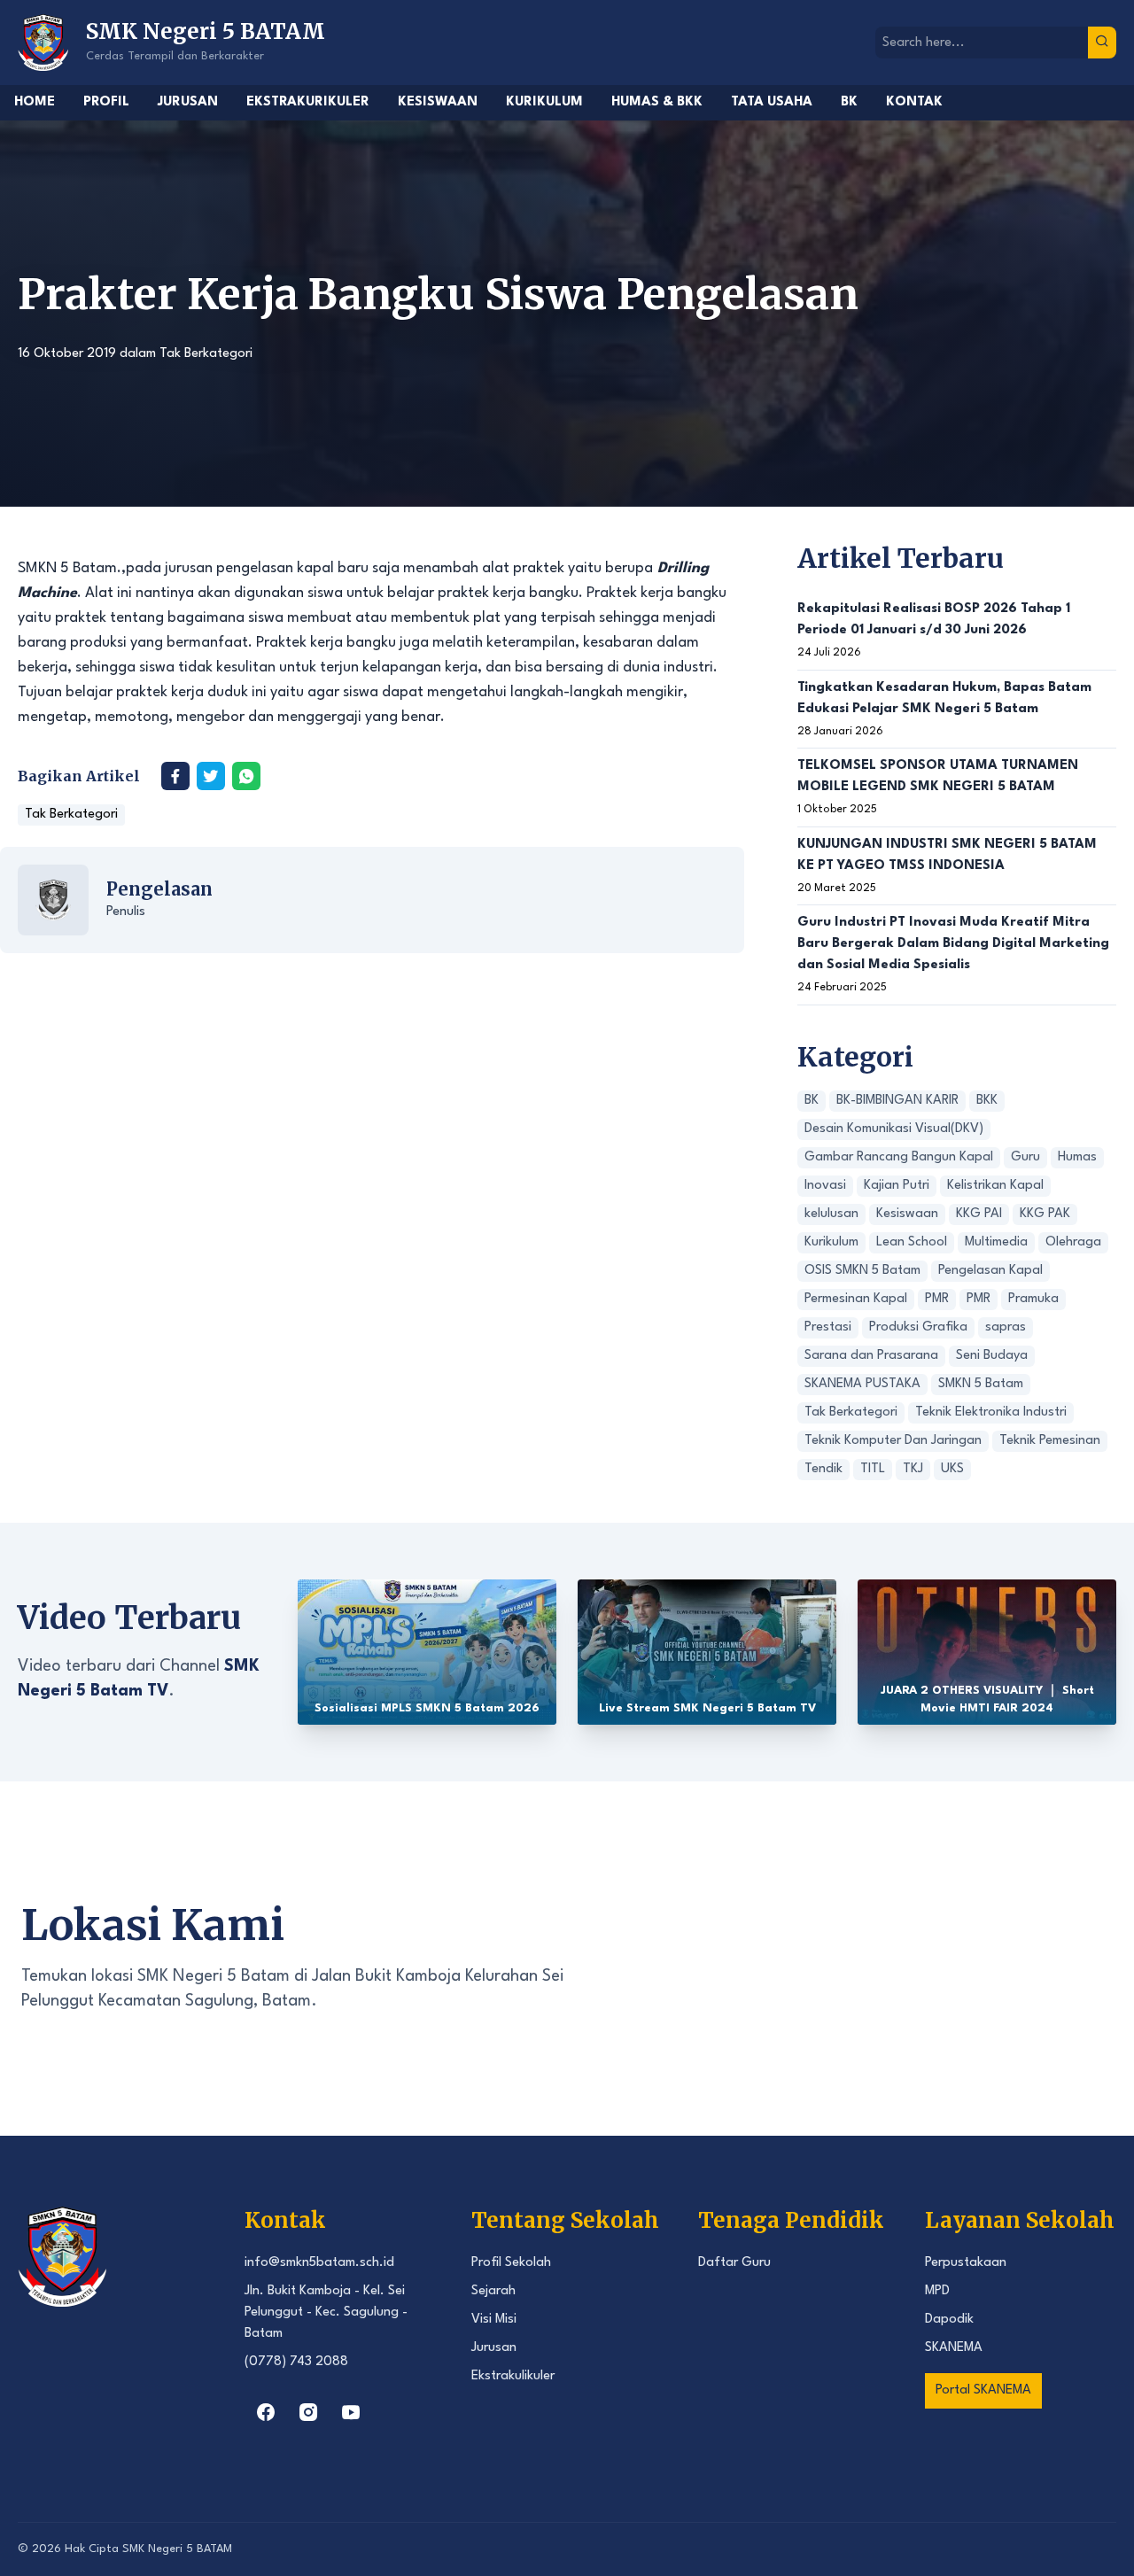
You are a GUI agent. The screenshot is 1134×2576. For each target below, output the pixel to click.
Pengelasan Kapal (990, 1271)
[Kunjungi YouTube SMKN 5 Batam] (351, 2412)
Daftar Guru (734, 2263)
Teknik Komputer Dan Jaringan (893, 1441)
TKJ (913, 1469)
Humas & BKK (657, 102)
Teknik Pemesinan (1050, 1441)
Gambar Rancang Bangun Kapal (899, 1157)
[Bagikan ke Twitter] (211, 776)
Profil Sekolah (511, 2263)
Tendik (823, 1469)
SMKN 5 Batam (981, 1384)
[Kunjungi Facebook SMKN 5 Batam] (266, 2412)
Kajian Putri (897, 1186)
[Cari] (1102, 43)
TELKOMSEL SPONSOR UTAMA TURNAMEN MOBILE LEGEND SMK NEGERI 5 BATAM (938, 776)
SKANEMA (954, 2348)
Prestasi (828, 1327)
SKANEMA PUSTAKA (862, 1384)
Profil (106, 102)
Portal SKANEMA (983, 2390)
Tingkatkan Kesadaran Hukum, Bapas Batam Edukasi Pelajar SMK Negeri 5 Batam (944, 698)
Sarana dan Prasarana (871, 1356)
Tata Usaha (772, 102)
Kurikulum (544, 102)
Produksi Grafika (918, 1327)
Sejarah (493, 2291)
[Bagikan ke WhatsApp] (246, 776)
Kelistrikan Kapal (995, 1186)
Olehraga (1073, 1242)
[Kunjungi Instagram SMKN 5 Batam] (308, 2412)
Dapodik (949, 2320)
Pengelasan (159, 889)
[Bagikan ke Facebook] (175, 776)
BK (849, 102)
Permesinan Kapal (856, 1299)
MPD (937, 2291)
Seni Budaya (992, 1356)
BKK (987, 1101)
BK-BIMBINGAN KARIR (897, 1101)
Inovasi (825, 1186)
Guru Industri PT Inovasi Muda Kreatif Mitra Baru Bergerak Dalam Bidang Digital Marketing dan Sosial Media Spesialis (953, 944)
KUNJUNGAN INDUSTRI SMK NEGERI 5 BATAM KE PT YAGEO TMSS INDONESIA (947, 855)
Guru (1025, 1157)
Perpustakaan (966, 2263)
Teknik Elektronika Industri (991, 1412)
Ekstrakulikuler (513, 2376)
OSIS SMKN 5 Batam (862, 1271)
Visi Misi (494, 2320)
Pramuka (1033, 1299)
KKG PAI (979, 1214)
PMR (937, 1299)
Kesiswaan (438, 102)
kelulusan (831, 1214)
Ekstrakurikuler (308, 102)
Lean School (912, 1242)
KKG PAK (1045, 1214)
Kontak (914, 102)
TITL (873, 1469)
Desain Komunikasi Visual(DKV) (894, 1129)
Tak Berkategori (206, 354)
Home (35, 102)
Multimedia (996, 1242)
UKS (952, 1469)
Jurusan (188, 102)
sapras (1006, 1327)
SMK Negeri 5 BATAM (177, 2549)
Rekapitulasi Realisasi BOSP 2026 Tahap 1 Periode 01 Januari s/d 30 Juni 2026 (934, 620)
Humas (1077, 1157)
